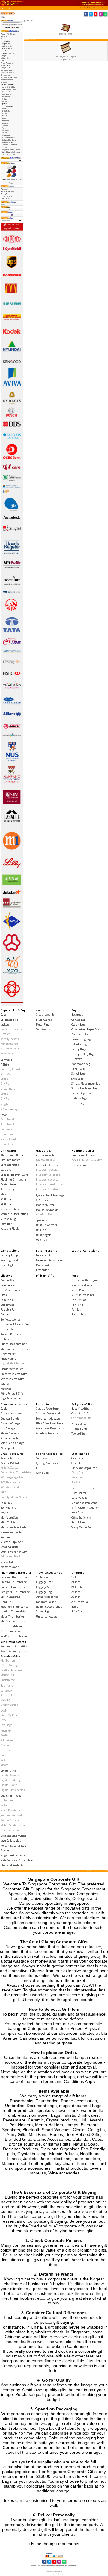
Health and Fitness (84, 1155)
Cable (4, 1409)
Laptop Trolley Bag (82, 1054)
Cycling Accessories (48, 1463)
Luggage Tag (44, 1592)
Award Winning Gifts (9, 89)
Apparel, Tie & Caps (14, 1010)
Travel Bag (78, 1103)
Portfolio (76, 1482)
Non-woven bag (81, 1064)
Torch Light (8, 1265)
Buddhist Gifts (80, 1409)
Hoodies (6, 1034)
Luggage (77, 1059)
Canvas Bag (78, 1020)
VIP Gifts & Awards (17, 8)
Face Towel (7, 1124)
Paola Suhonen (10, 1830)
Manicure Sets (10, 1518)
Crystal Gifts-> (6, 135)
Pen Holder (78, 1522)
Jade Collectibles (7, 142)
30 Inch (76, 1597)
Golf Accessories (11, 1319)
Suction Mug (8, 1219)
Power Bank (44, 1404)
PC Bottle (6, 1199)
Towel (4, 1115)
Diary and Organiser (84, 1468)
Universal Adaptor (47, 1617)
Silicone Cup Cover (12, 1542)
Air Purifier (7, 1280)
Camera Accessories (13, 1413)
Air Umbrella (80, 1602)
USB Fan (41, 1230)
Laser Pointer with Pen (50, 1260)
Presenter (42, 1270)
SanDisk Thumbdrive (14, 1636)
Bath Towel (7, 1119)
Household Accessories (15, 1324)
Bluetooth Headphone (49, 1184)
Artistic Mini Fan (11, 1458)
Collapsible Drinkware (15, 1175)
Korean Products (11, 1334)
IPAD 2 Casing (9, 1665)
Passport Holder (46, 1602)
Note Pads (78, 1512)
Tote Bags (6, 1725)
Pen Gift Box (79, 1300)
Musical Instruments (14, 1349)
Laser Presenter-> (7, 51)
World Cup (42, 1473)
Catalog (7, 8)
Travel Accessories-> (8, 80)
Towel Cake (7, 1144)
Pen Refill (77, 1305)
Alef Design (8, 1660)
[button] (83, 8)
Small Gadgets (10, 1547)
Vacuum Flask (10, 1229)
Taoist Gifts (78, 1434)
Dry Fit (5, 1083)
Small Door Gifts (12, 1454)
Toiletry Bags (79, 1098)
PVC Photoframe (10, 1482)
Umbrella (78, 1573)
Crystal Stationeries (13, 1790)
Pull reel (6, 1537)
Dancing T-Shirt (10, 1069)
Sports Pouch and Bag (84, 1088)
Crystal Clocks (9, 1785)
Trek (4, 128)
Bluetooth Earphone (48, 1175)
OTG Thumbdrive (11, 1626)
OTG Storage (8, 1428)
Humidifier (8, 1329)
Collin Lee (7, 1800)
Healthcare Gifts (83, 1151)
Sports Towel (8, 1139)
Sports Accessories (49, 1454)
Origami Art (8, 1354)
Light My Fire (7, 111)
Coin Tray (6, 1503)
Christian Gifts (81, 1413)
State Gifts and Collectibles (11, 152)
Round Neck (8, 1089)
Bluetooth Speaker (47, 1189)
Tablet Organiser (82, 1093)
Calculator (78, 1458)
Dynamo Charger (11, 1423)
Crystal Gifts (8, 1771)
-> (8, 85)
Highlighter (79, 1493)
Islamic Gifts (79, 1429)
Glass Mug (7, 1189)
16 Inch (76, 1577)
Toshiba (5, 126)
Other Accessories (47, 1597)
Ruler (4, 1492)
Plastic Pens (79, 1314)
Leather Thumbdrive (14, 1611)
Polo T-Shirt (7, 1074)
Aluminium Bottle (12, 1155)
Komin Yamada (10, 1820)
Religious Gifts (82, 1404)
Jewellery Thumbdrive (15, 1607)
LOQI (4, 1720)
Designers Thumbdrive (15, 1592)
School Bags (78, 1074)
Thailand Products (8, 154)
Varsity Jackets (10, 1039)
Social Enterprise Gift (14, 1552)
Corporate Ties (9, 1020)
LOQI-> (5, 113)
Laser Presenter (47, 1251)
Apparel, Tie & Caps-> (9, 34)
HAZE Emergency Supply (87, 1160)
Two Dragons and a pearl (66, 56)
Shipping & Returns (8, 191)
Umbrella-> (5, 82)
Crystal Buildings (11, 1780)
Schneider (6, 121)
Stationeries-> (6, 75)
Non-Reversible (10, 1048)
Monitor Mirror (45, 1205)
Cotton (4, 1079)
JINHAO (37, 8)
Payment (4, 189)
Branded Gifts (29, 8)
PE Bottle (6, 1204)
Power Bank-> (6, 65)
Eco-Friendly (8, 1508)
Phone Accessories (14, 1404)
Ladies (5, 1339)
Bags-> (4, 39)
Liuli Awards (44, 1020)
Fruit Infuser (9, 1184)
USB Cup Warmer (47, 1225)
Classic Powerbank (48, 1409)
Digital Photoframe (12, 1363)
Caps (4, 1015)
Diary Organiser (81, 1472)
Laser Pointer (44, 1255)
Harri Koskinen (10, 1810)
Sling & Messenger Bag (86, 1083)
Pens (75, 1276)
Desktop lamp (9, 1255)
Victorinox (6, 130)
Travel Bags (43, 1611)
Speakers (42, 1220)
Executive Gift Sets (83, 1488)
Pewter (4, 147)
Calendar (77, 1463)
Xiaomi (5, 133)
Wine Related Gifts (12, 1394)
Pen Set (76, 1310)
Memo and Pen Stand (84, 1503)
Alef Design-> (7, 94)
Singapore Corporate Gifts (11, 150)
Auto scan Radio (46, 1155)
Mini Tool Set (8, 1522)
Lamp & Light (10, 1251)
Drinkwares (9, 1151)
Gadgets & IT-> (6, 44)
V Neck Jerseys (10, 1109)
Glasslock (5, 101)
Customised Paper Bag (85, 1029)
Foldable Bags (80, 1044)
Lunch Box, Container (14, 1344)
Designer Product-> (8, 138)
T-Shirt (5, 1065)
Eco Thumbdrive (11, 1597)
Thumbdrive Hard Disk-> (9, 77)
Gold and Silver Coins (9, 140)
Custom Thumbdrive (13, 1587)
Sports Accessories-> (8, 73)
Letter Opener (80, 1498)
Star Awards (43, 1029)
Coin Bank (7, 1300)
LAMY (4, 109)
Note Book (77, 1477)
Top (2, 8)
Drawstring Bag (81, 1039)
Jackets (5, 1024)
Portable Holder (10, 1438)
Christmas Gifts (81, 1418)
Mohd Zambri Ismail (14, 1825)
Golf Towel (7, 1129)
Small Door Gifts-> (7, 70)
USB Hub (41, 1240)
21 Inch (76, 1582)
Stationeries (80, 1454)
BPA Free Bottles (10, 1160)
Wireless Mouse (46, 1214)
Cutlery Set (7, 1305)
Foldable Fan (9, 1310)
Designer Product (11, 1796)
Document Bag (80, 1034)
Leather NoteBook (11, 1670)
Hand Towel (8, 1134)
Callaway (6, 99)
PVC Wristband (10, 1487)
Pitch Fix (5, 116)
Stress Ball (7, 1562)
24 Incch (77, 1587)
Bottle (75, 1607)
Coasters (6, 1170)
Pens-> (3, 61)
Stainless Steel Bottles (14, 1214)
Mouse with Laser (47, 1265)
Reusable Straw (10, 1209)
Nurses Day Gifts (82, 1165)
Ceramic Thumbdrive (14, 1577)
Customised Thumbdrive (16, 1472)
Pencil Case (79, 1069)
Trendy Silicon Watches (15, 1497)
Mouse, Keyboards (47, 1210)
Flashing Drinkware (13, 1179)
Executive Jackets (11, 1029)
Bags (75, 1010)
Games (5, 1314)
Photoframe (8, 1680)
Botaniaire (6, 97)
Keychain (6, 1512)
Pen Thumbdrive (11, 1631)
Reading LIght (9, 1260)
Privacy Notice (6, 194)
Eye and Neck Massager (51, 1195)
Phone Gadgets (10, 1433)
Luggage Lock (44, 1582)
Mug (3, 1194)
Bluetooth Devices (47, 1165)
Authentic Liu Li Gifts (8, 87)
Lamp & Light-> (7, 48)
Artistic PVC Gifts (11, 1463)
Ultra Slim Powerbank (50, 1423)
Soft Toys (6, 1384)
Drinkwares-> (6, 41)
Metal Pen (78, 1290)
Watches (6, 1389)
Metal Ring (43, 1024)
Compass (42, 1458)
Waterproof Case (11, 1448)
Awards (41, 1010)
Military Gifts (5, 58)
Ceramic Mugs (10, 1165)
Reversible (7, 1053)
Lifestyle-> (4, 56)
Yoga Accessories (11, 1398)
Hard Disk (7, 1602)
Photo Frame (8, 1359)
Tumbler (6, 1224)
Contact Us (5, 199)
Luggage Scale (45, 1587)
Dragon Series (66, 34)
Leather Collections (8, 53)
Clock (4, 1295)
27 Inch (76, 1592)
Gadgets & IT (45, 1151)
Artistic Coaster (10, 1468)
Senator (5, 123)
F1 (37, 1468)
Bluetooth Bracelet (47, 1170)
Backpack (77, 1015)
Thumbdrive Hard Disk (16, 1573)
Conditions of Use (7, 196)
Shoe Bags (78, 1079)
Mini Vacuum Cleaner (85, 1508)
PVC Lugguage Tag (12, 1477)
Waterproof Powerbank (50, 1428)
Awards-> (4, 36)
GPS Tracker (43, 1200)
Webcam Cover (10, 1567)
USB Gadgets (44, 1235)
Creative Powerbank (48, 1413)
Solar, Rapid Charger (13, 1443)
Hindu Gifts (79, 1424)
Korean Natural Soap (9, 145)
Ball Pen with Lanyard (85, 1280)
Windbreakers (10, 1044)
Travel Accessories (49, 1573)
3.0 (38, 1244)
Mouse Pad (7, 1675)
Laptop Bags (79, 1049)
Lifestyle (7, 1276)
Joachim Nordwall (12, 1815)
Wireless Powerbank (49, 1433)
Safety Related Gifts (12, 1379)
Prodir (4, 118)
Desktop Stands (10, 1418)
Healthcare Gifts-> (7, 46)
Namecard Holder (12, 1532)
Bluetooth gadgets (47, 1179)
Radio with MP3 (45, 1160)
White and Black (11, 1556)
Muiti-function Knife (13, 1527)
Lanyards (6, 1060)
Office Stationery (81, 1518)
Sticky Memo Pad (82, 1527)
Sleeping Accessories (49, 1607)
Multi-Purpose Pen (83, 1295)
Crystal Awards (45, 1015)
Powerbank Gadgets (48, 1418)
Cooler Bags (78, 1024)
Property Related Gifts (14, 1374)
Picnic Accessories (12, 1369)
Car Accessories (10, 1290)
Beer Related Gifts (12, 1285)
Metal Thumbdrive (12, 1617)
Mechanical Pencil (83, 1285)
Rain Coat (77, 1611)
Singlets (6, 1104)
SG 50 (4, 1805)
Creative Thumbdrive (14, 1582)
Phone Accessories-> (8, 63)
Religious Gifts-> (6, 68)
